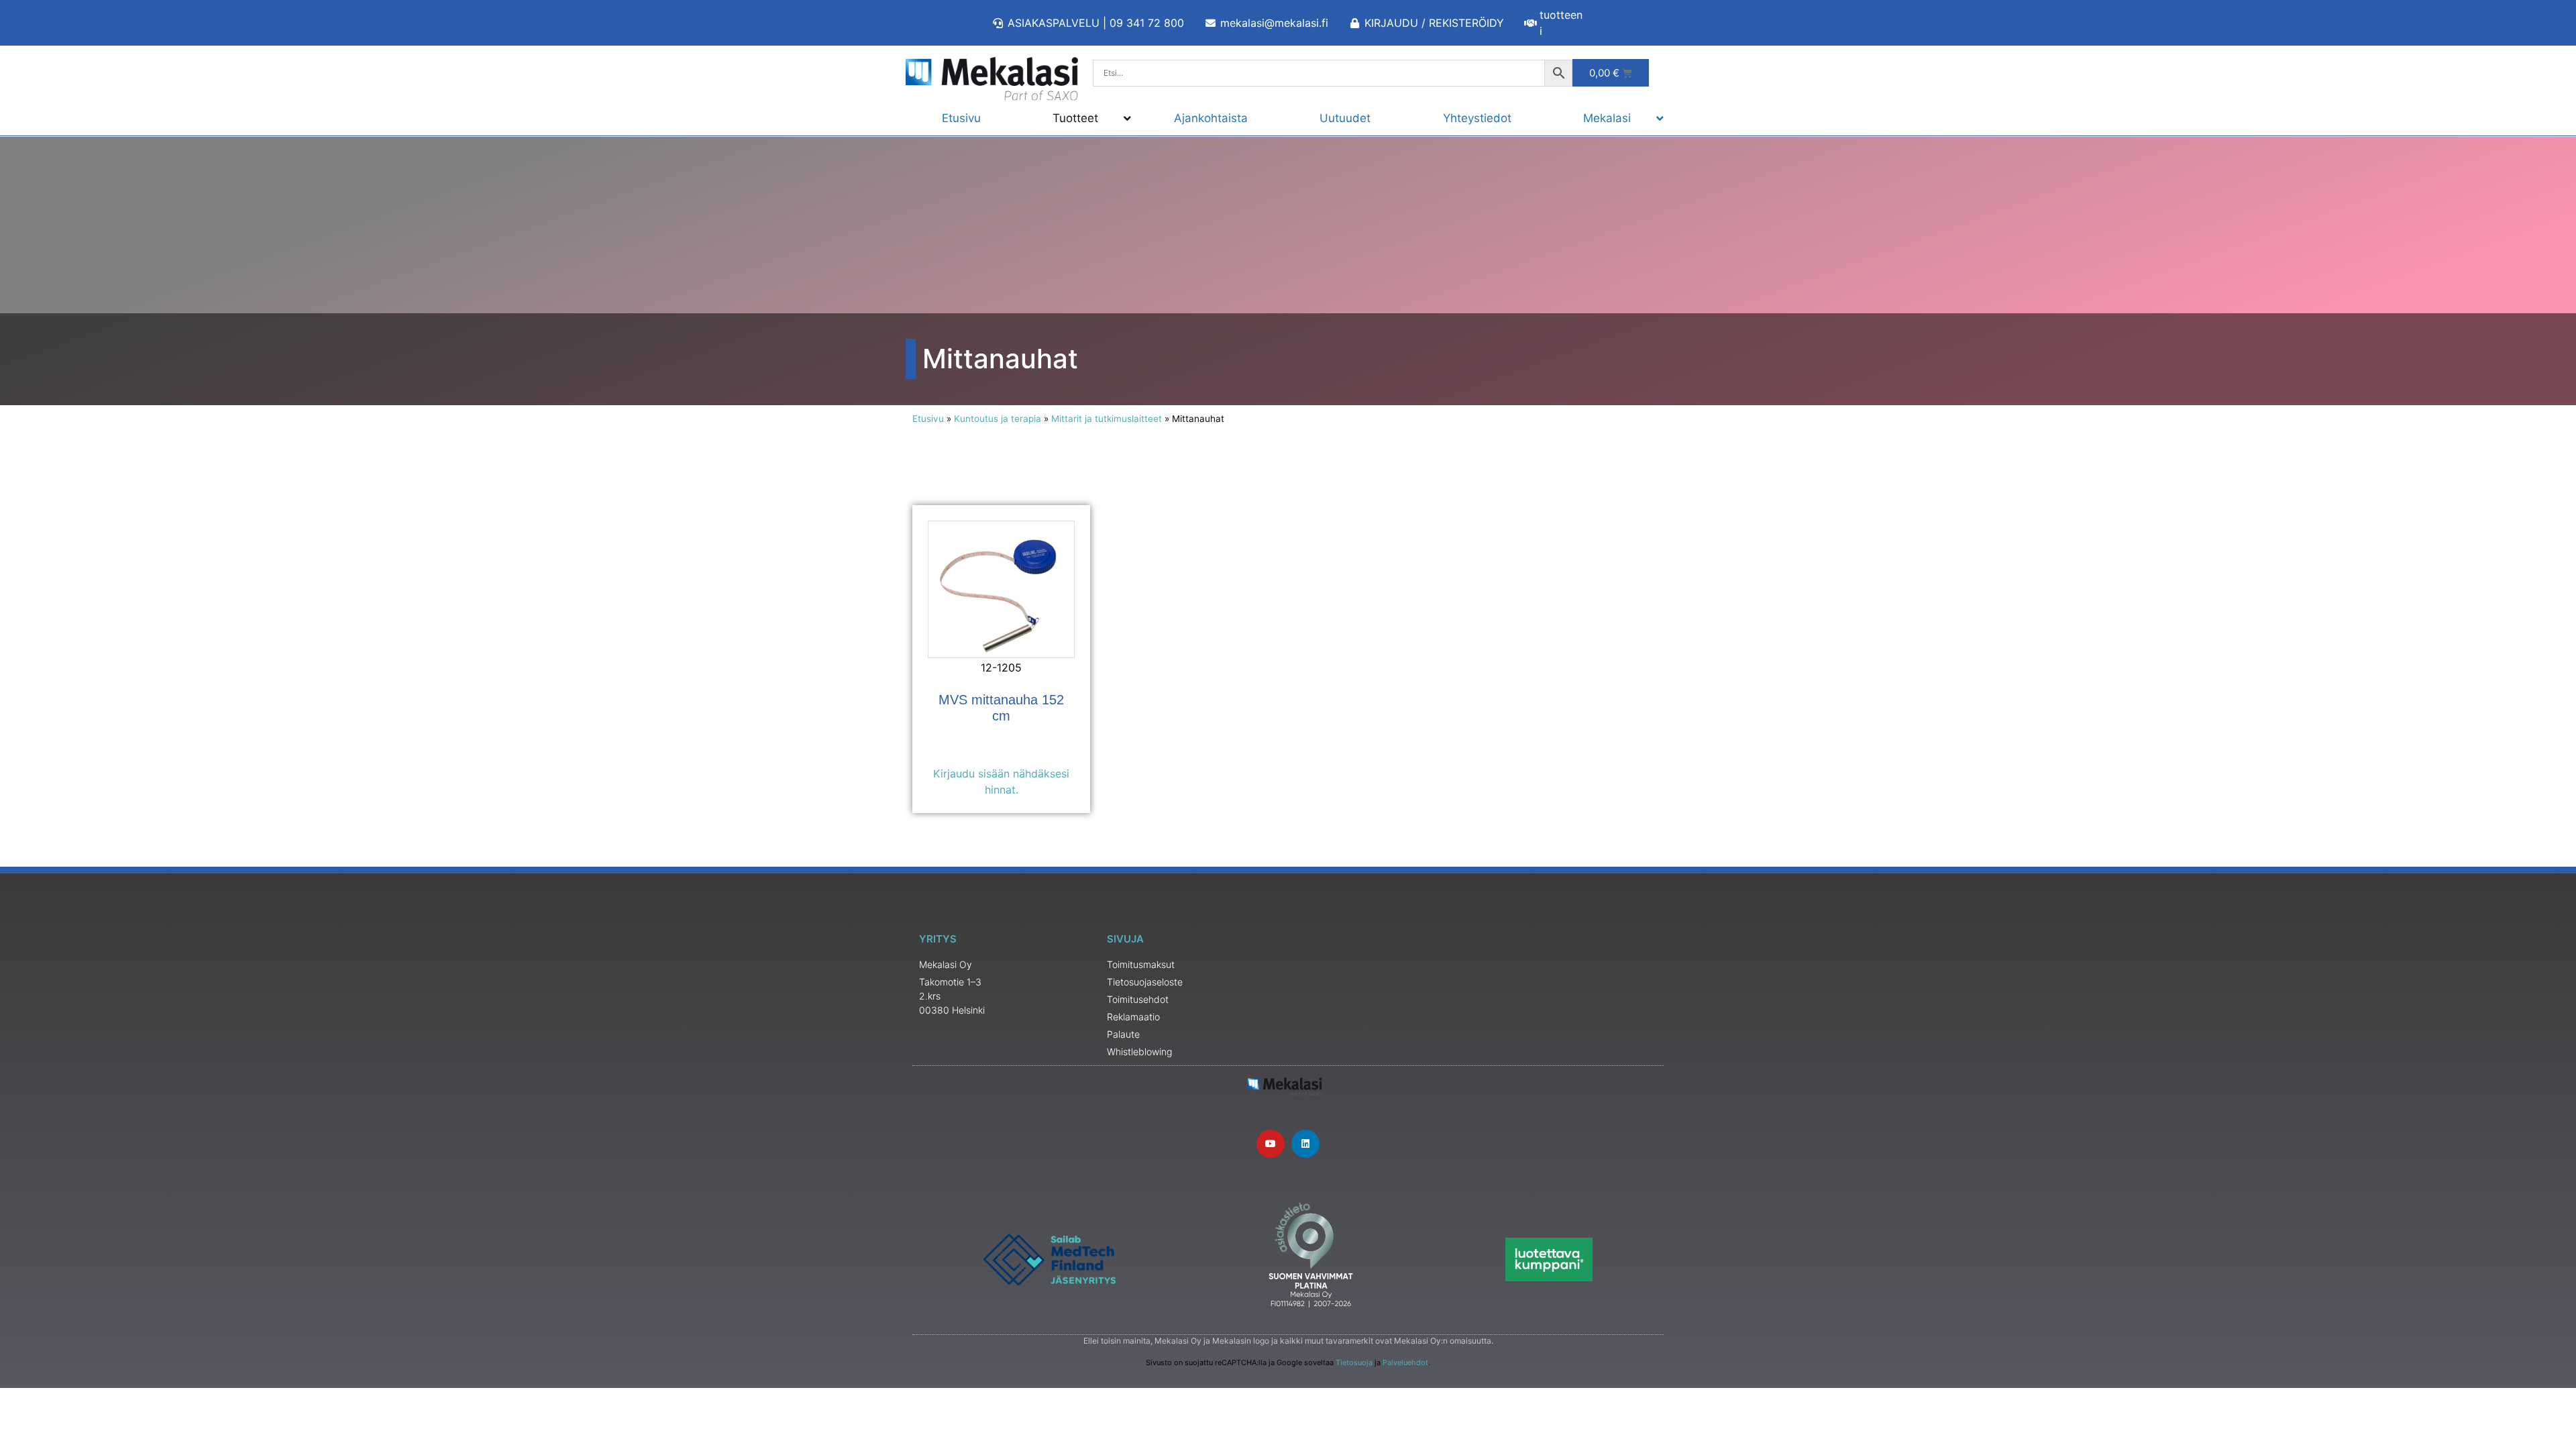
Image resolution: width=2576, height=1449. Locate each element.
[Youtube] (1271, 1144)
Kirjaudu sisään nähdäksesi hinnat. (1001, 782)
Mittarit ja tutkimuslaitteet (1107, 419)
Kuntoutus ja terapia (998, 419)
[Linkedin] (1305, 1144)
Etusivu (928, 419)
